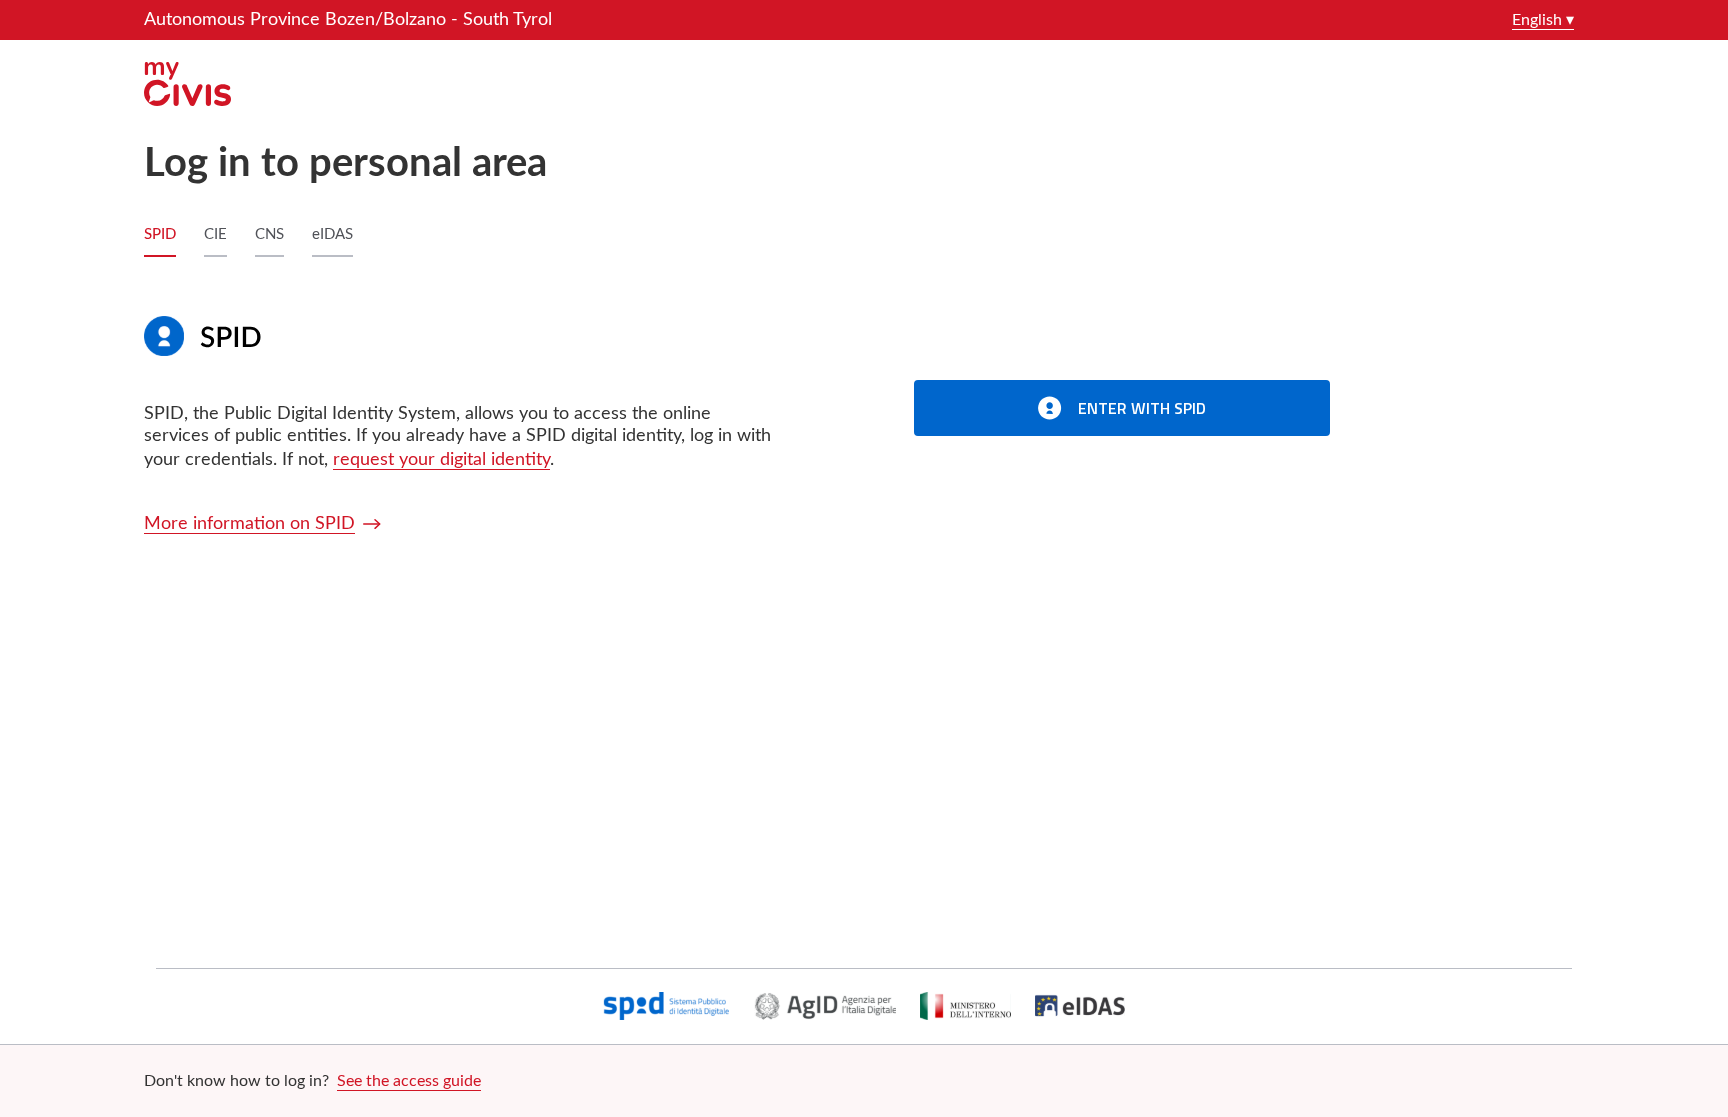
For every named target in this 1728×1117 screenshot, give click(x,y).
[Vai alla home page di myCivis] (864, 84)
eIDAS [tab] (332, 234)
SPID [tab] (160, 234)
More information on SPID (249, 524)
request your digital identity (441, 460)
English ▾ (1543, 20)
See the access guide (409, 1081)
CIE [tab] (215, 234)
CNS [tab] (269, 234)
